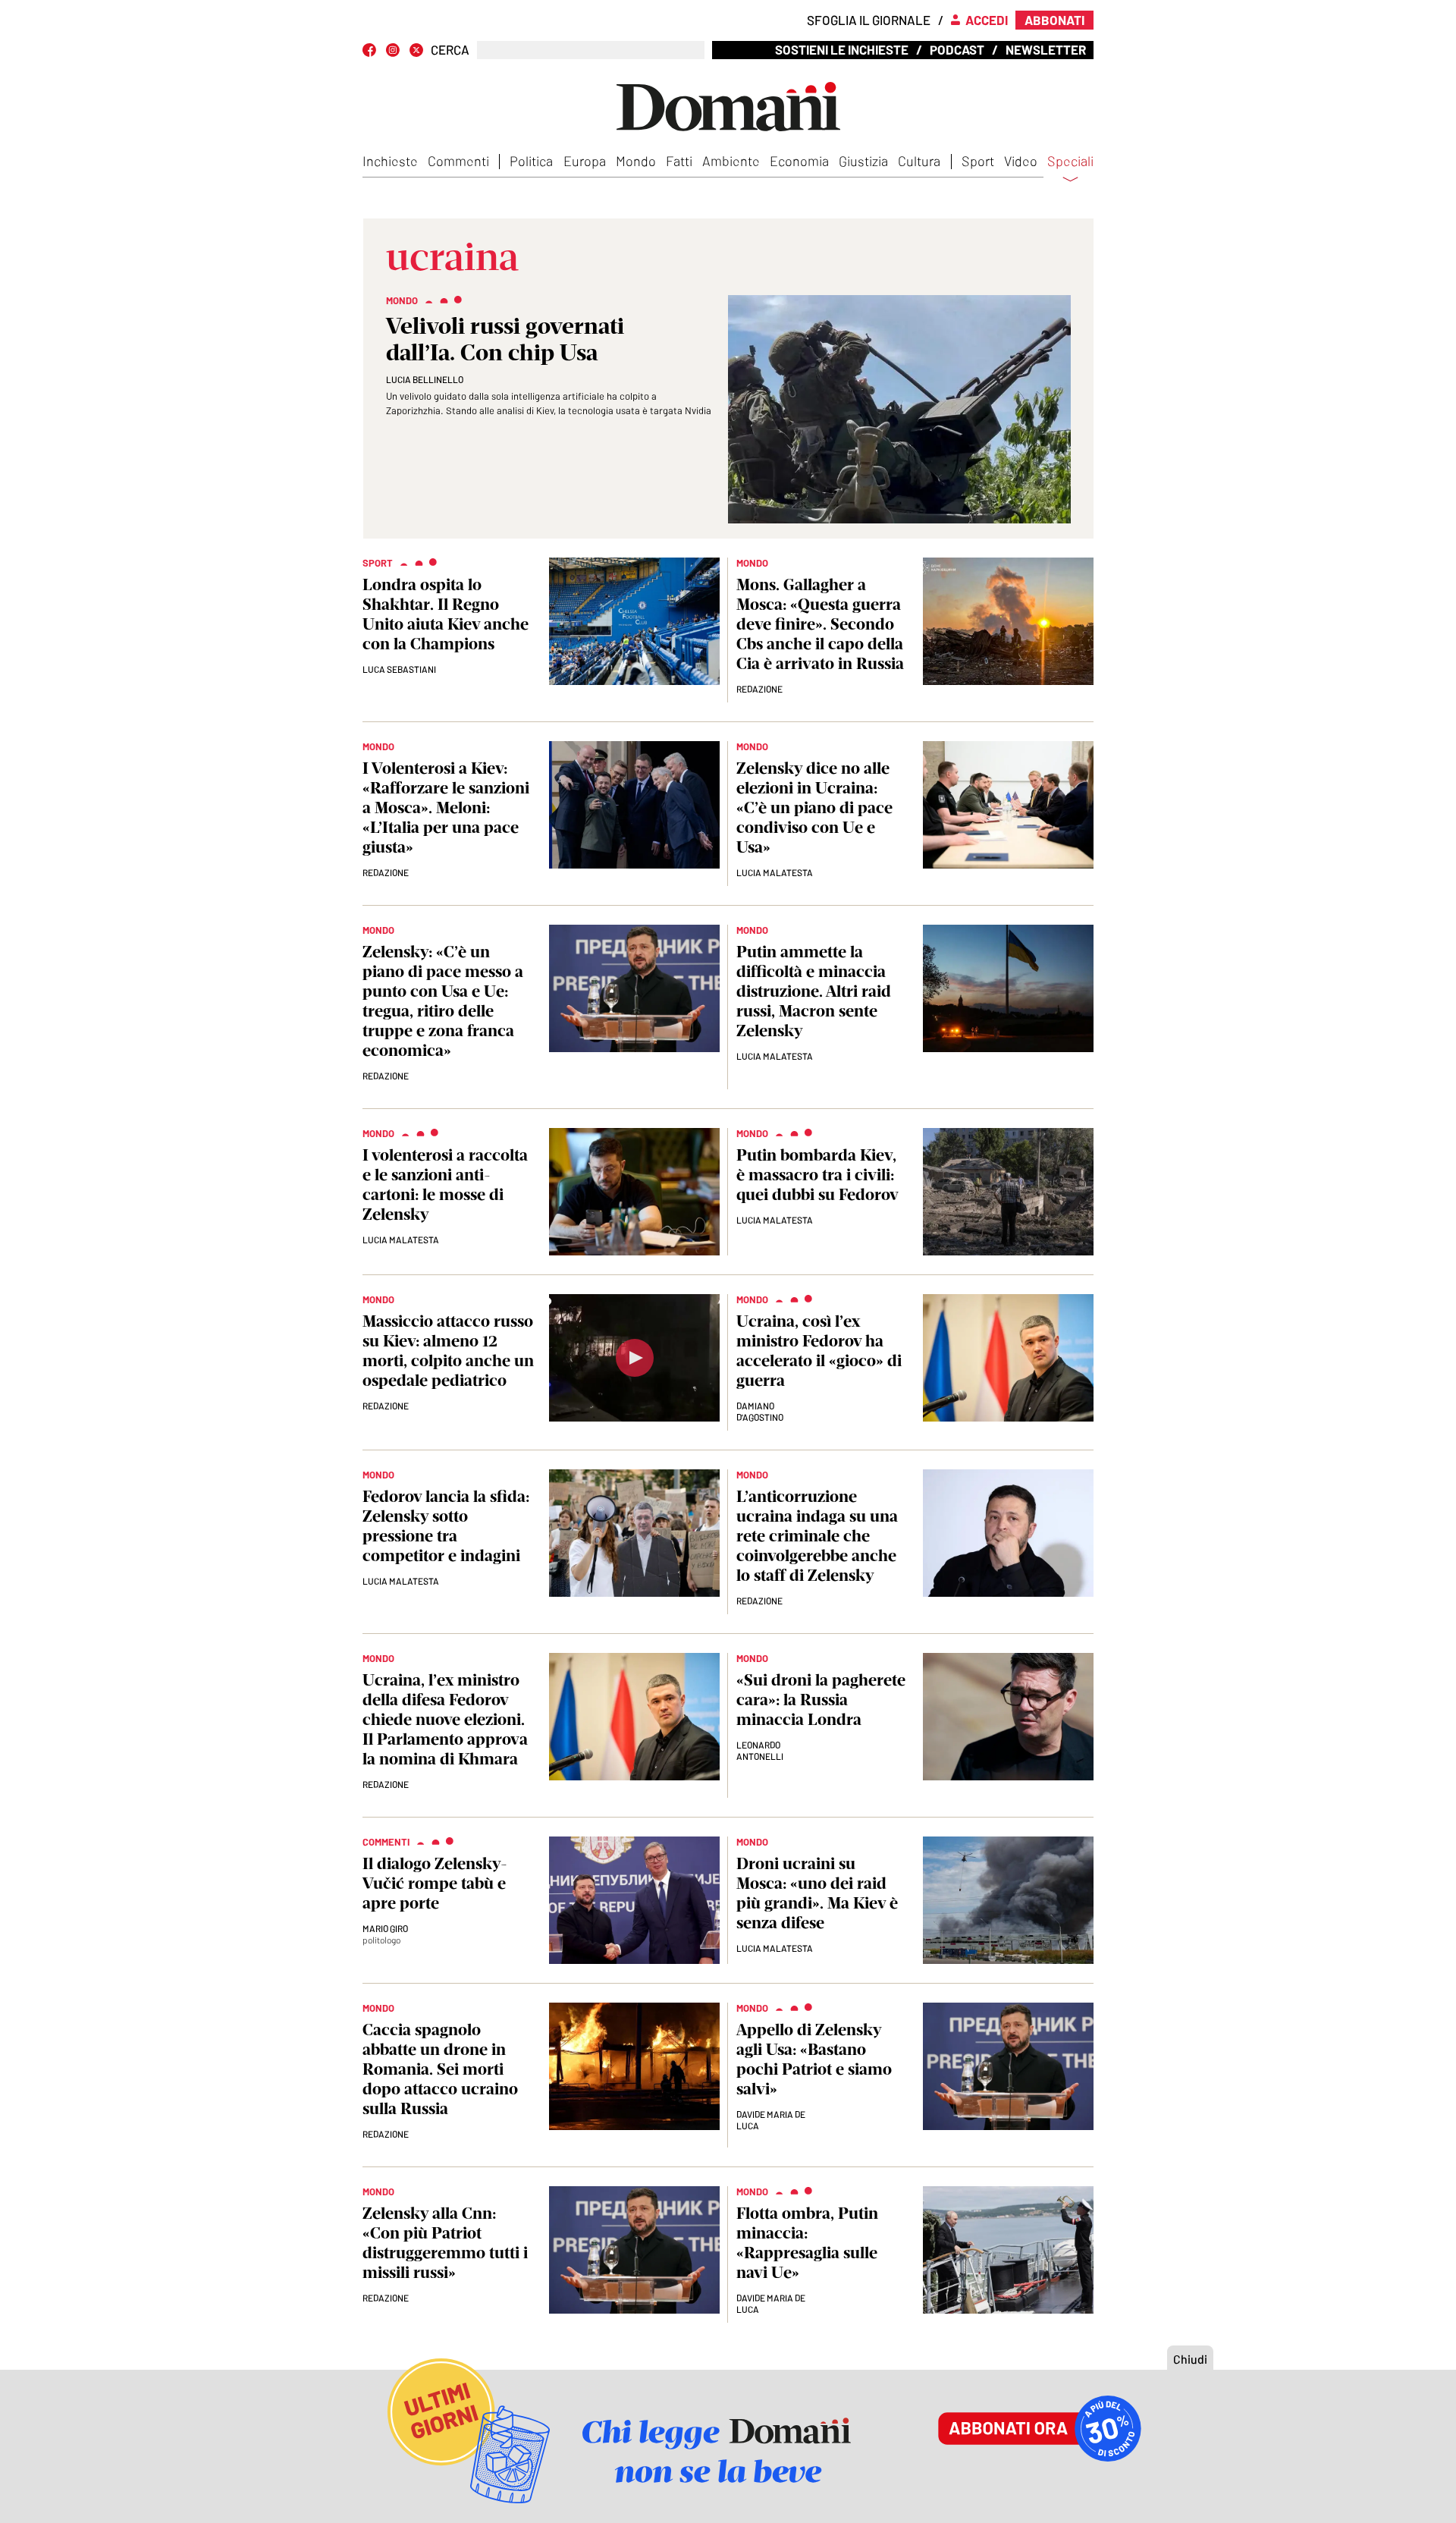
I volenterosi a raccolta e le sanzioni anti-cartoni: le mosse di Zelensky (445, 1185)
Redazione (759, 689)
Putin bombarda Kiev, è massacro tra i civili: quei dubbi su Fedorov (817, 1175)
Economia (799, 161)
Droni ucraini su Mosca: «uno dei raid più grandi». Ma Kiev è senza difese (817, 1893)
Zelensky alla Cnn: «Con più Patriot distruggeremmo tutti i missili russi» (445, 2243)
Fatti (679, 161)
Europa (585, 161)
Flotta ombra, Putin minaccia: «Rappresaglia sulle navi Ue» (807, 2243)
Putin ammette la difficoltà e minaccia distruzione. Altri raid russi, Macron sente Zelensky (814, 991)
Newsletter (1046, 49)
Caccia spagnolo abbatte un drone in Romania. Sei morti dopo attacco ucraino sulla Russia (440, 2069)
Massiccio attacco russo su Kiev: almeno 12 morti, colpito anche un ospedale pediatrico (448, 1351)
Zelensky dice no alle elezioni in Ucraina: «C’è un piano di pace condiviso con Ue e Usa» (814, 807)
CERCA (450, 50)
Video (1021, 161)
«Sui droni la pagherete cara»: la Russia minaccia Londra (821, 1700)
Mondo (636, 161)
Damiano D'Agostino (760, 1411)
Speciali (1070, 162)
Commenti (458, 161)
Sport (978, 161)
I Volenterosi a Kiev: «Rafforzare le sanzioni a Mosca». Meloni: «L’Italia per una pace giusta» (446, 807)
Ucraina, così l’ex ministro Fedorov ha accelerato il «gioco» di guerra (819, 1351)
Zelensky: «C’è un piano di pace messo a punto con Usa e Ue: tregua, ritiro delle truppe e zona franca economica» (443, 1001)
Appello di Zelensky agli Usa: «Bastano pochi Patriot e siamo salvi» (814, 2059)
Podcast (957, 49)
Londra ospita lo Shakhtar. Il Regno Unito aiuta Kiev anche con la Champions (446, 614)
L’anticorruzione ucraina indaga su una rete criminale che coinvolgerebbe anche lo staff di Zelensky (817, 1536)
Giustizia (863, 161)
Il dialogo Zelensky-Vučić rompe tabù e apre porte (435, 1883)
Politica (531, 161)
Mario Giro (385, 1928)
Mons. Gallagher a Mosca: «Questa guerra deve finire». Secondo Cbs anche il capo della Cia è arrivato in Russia (820, 624)
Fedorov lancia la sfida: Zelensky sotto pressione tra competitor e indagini (446, 1526)
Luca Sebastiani (399, 669)
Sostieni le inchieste (842, 49)
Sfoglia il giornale (869, 20)
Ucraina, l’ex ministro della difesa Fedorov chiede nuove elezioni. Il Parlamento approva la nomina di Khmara (445, 1719)
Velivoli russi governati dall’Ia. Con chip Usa (505, 339)
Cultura (919, 161)
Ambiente (731, 161)
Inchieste (390, 161)
